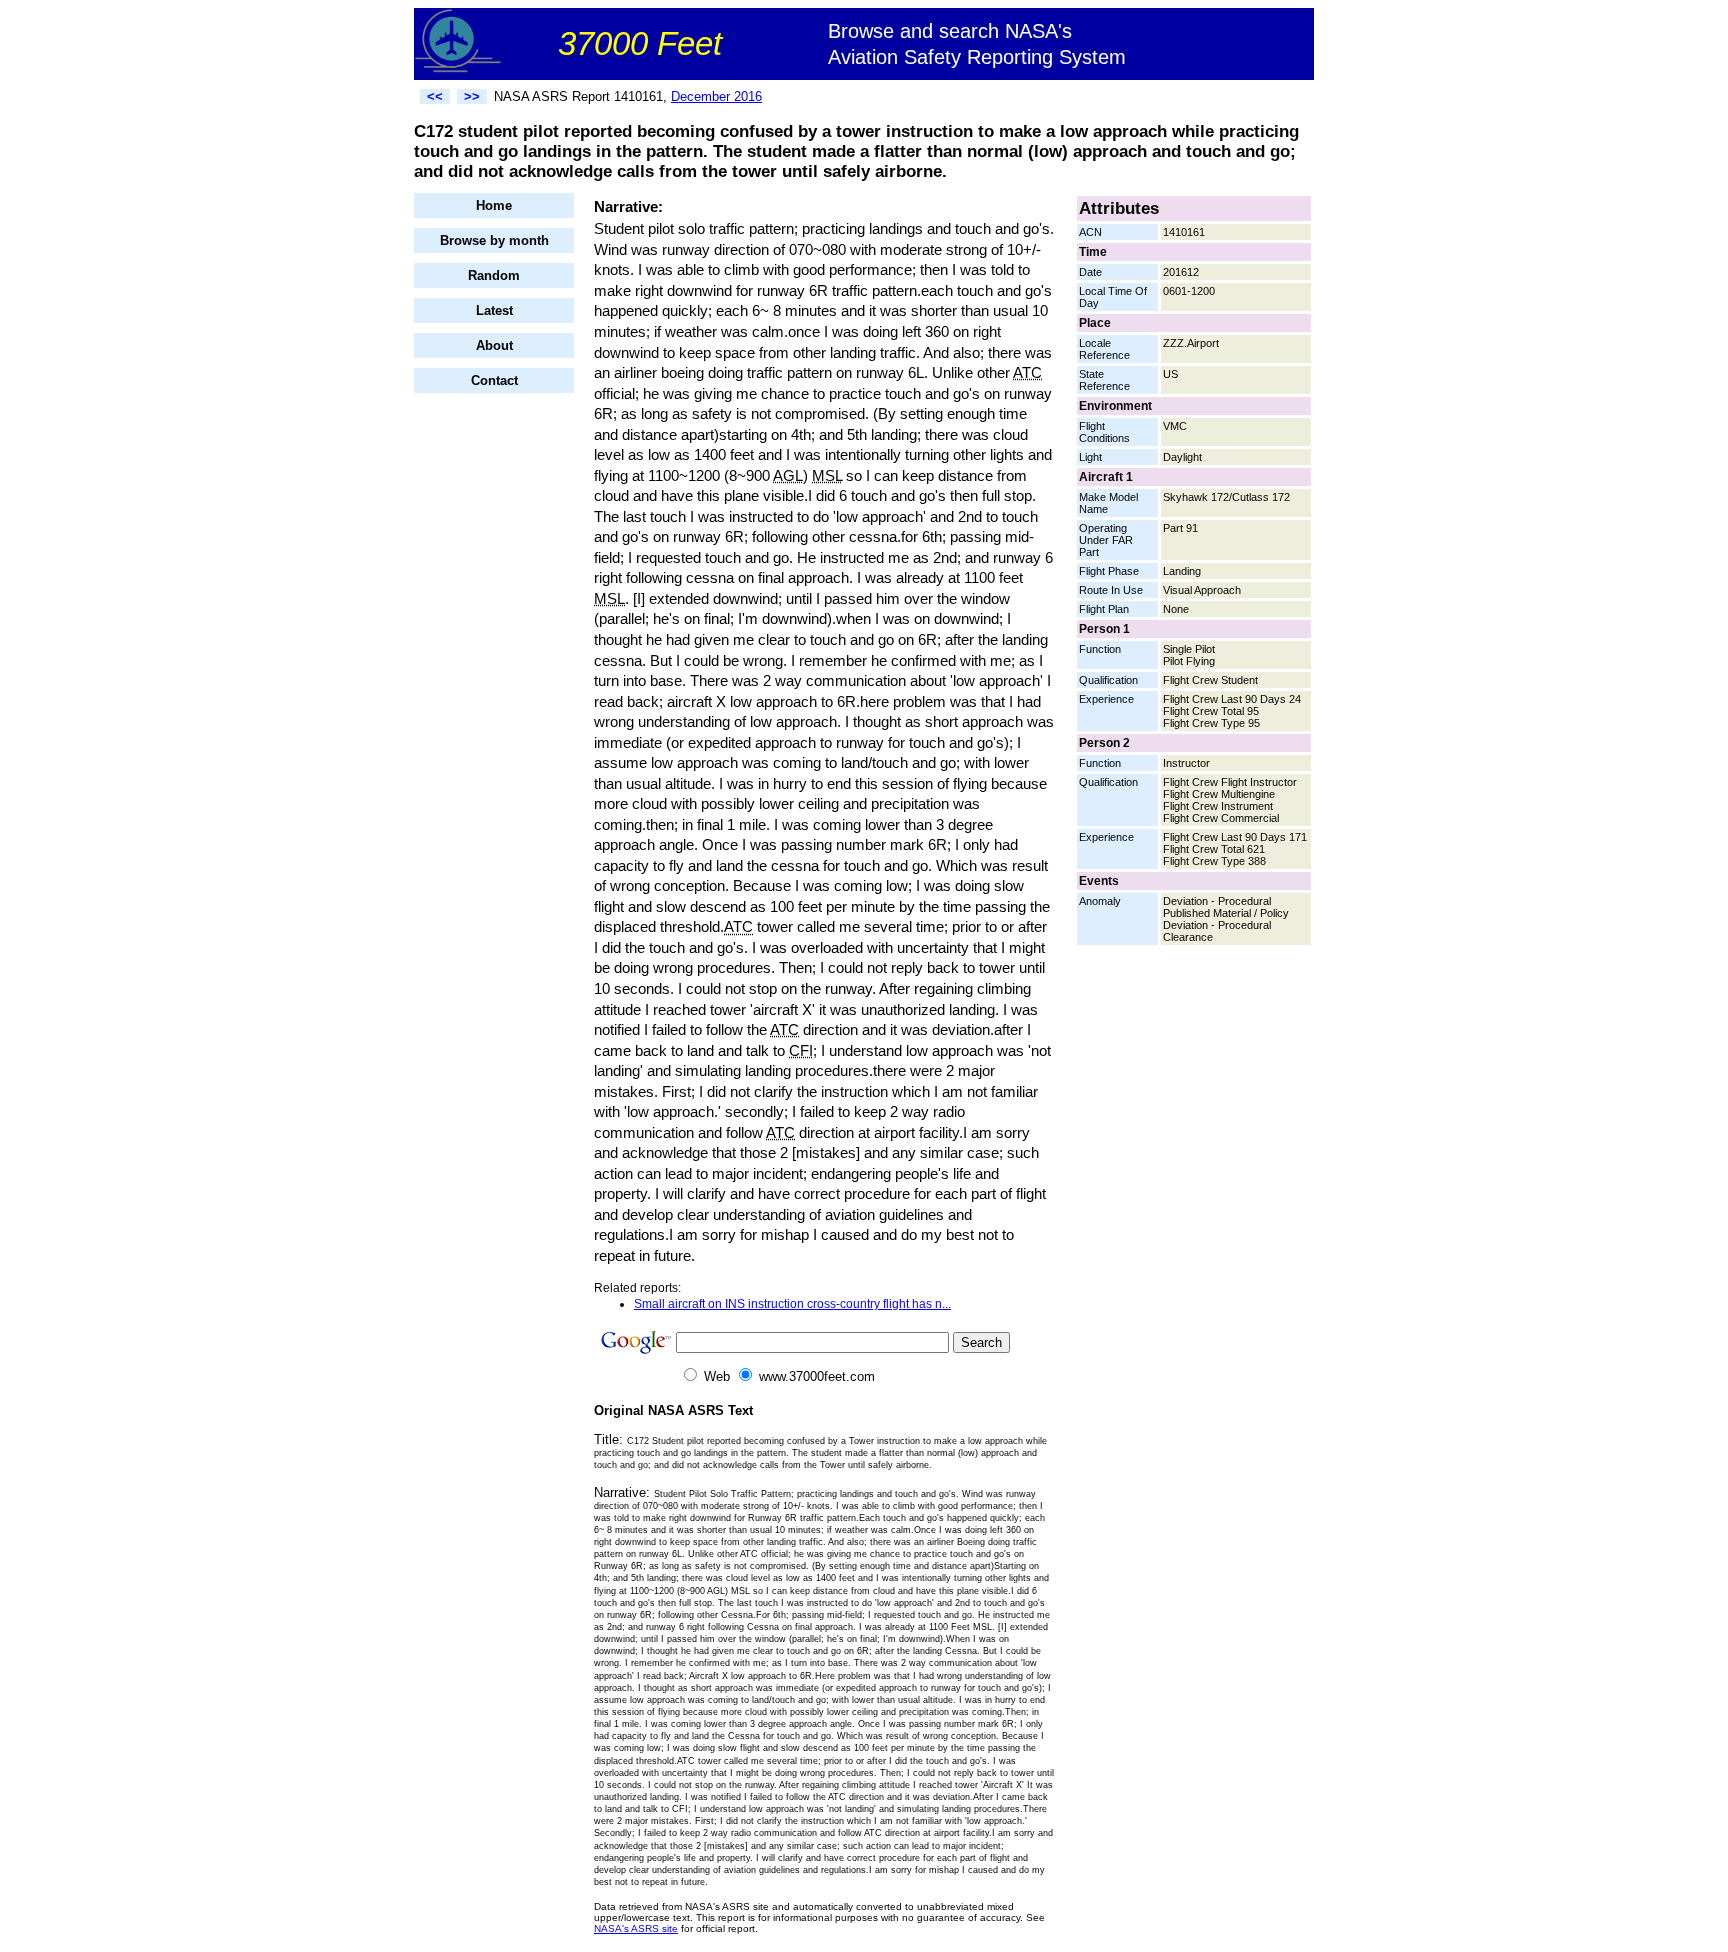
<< (435, 96)
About (494, 345)
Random (494, 275)
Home (494, 205)
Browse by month (494, 240)
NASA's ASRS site (636, 1928)
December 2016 (716, 96)
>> (472, 96)
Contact (494, 380)
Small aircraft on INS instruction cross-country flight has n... (792, 1304)
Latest (494, 310)
